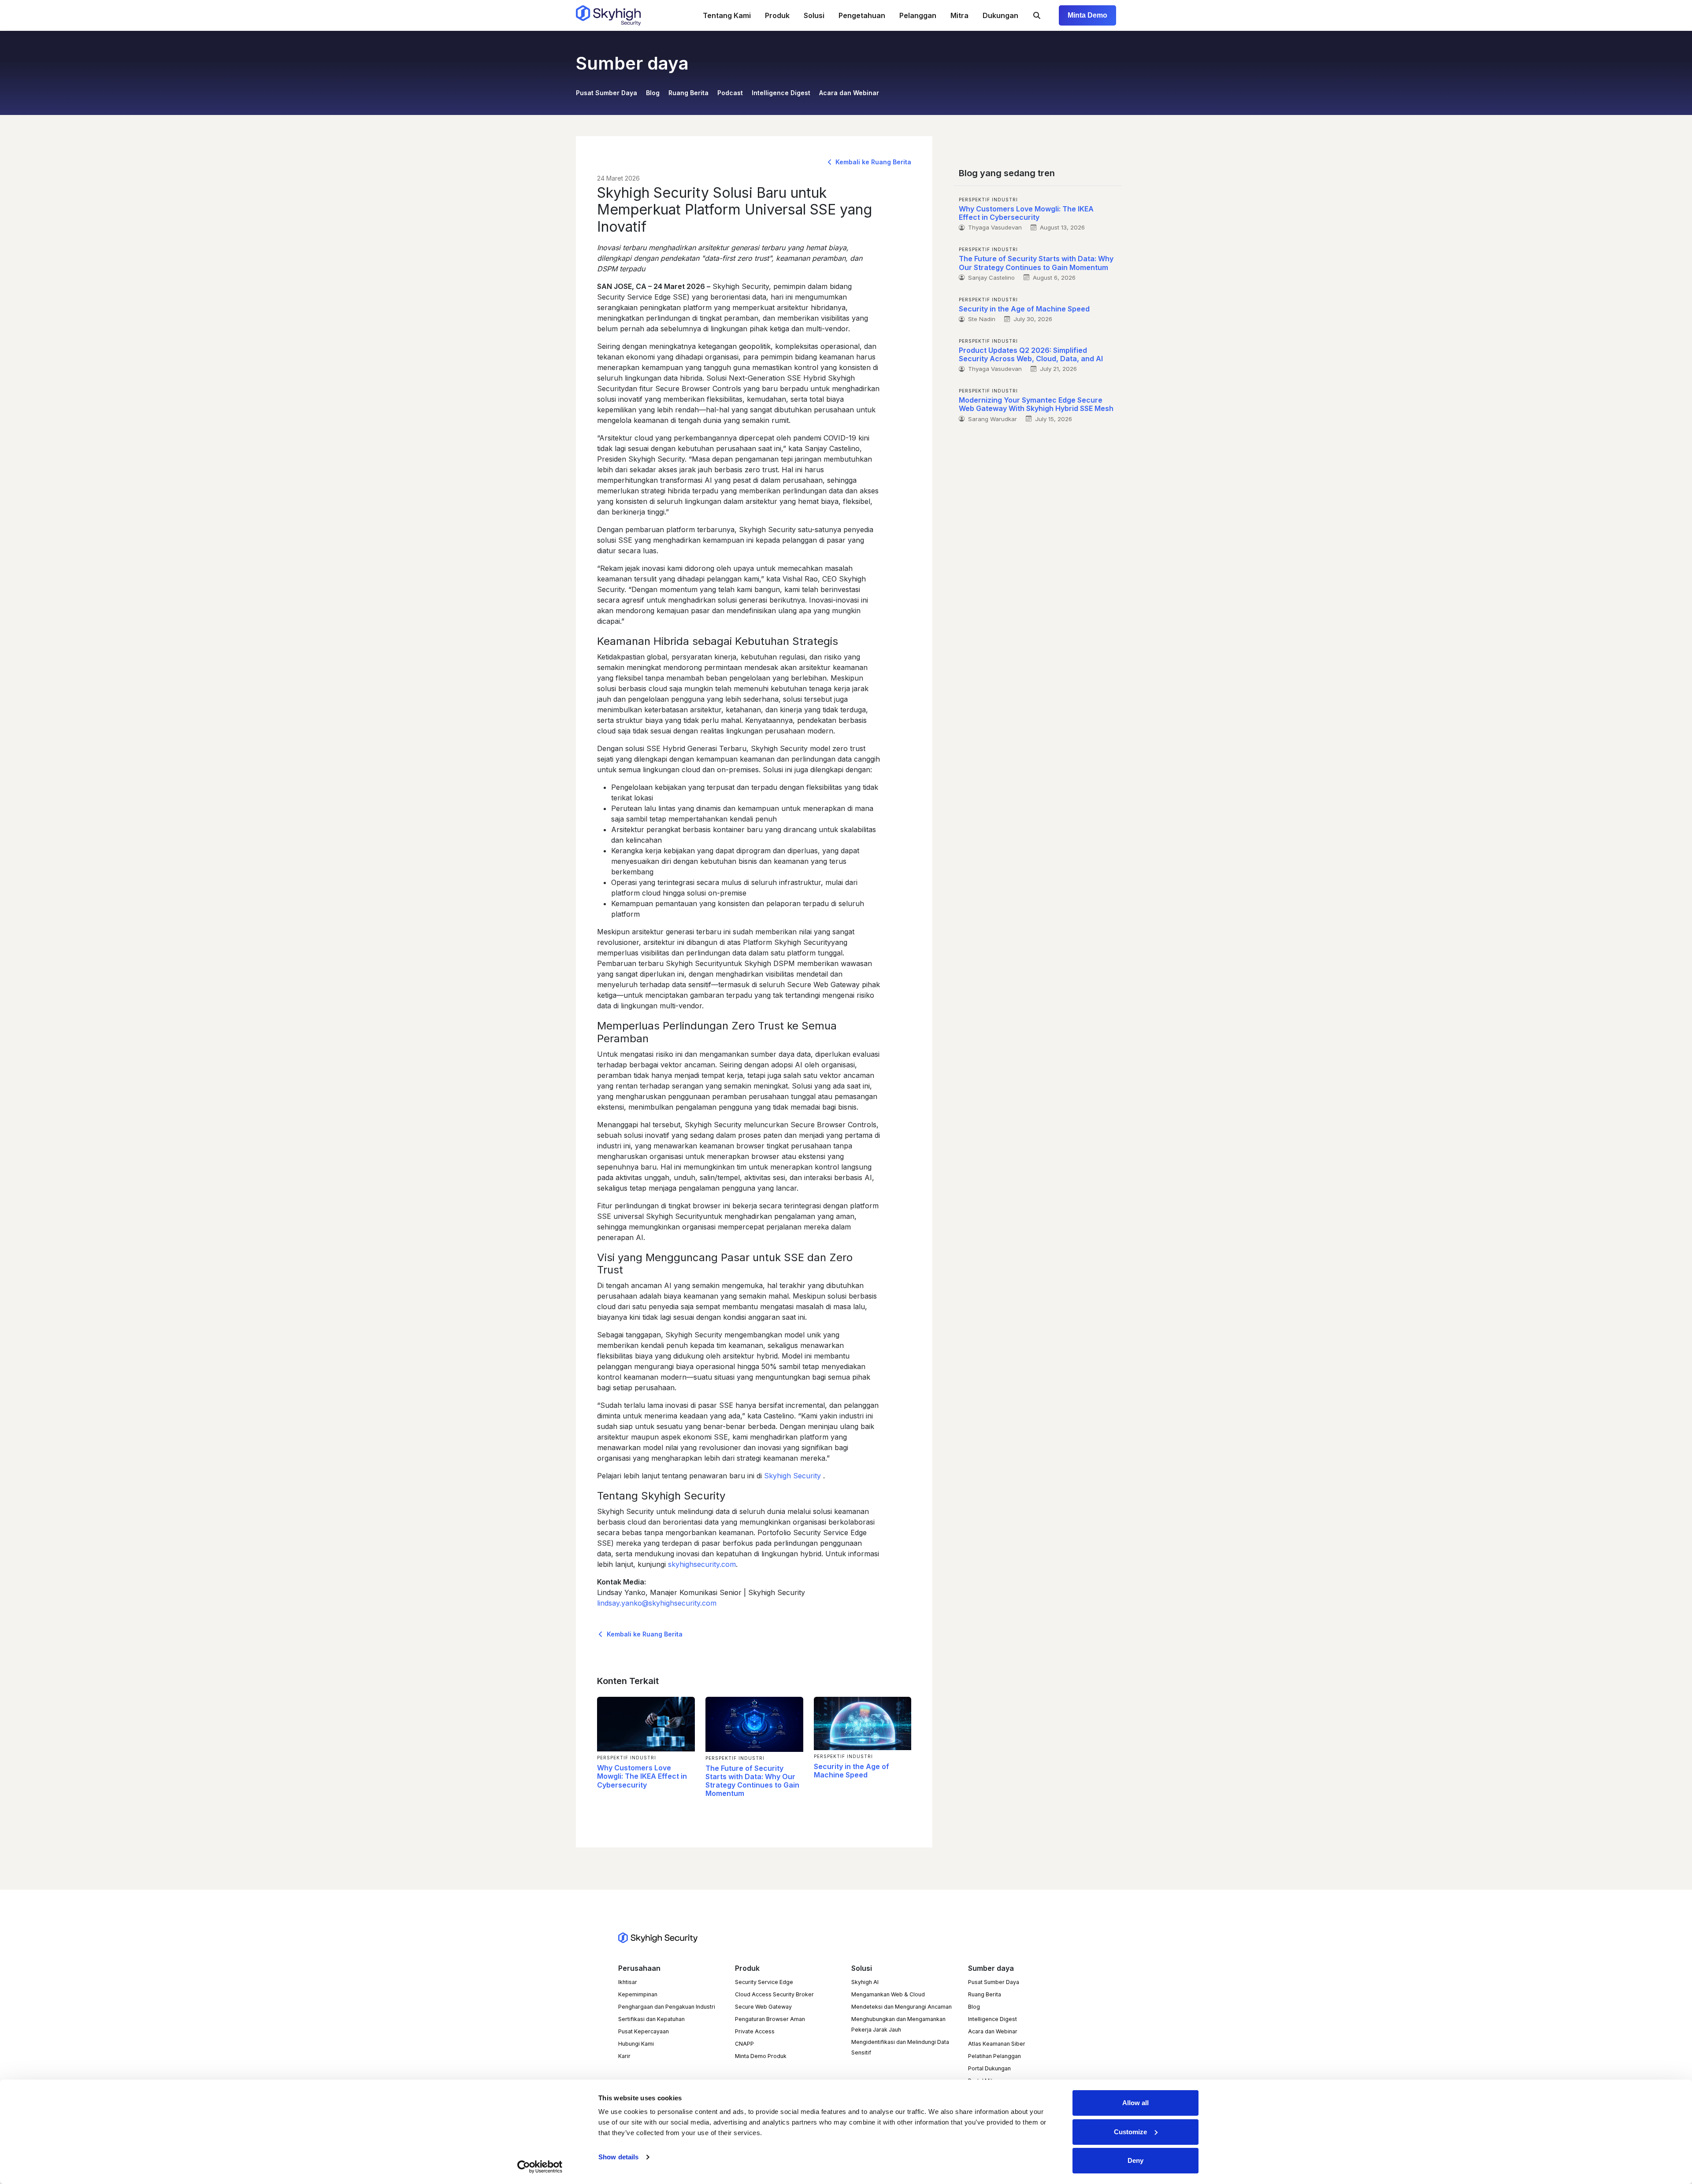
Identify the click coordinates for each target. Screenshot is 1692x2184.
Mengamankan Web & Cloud (888, 1994)
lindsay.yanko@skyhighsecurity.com (657, 1603)
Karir (624, 2056)
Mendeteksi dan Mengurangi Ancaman (902, 2007)
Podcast (730, 93)
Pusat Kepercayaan (644, 2031)
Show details (618, 2157)
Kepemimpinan (638, 1994)
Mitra (959, 15)
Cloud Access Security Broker (774, 1994)
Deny (1135, 2160)
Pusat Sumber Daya (607, 93)
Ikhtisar (628, 1982)
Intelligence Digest (781, 93)
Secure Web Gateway (763, 2007)
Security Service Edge (764, 1982)
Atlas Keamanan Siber (997, 2044)
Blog (653, 93)
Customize (1130, 2132)
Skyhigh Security (794, 1476)
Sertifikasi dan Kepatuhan (651, 2019)
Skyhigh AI (865, 1982)
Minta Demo (1087, 15)
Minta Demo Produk (761, 2056)
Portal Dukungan (989, 2068)
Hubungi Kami (636, 2044)
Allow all (1135, 2103)
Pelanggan (918, 15)
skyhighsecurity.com (702, 1564)
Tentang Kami (727, 15)
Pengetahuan (862, 15)
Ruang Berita (688, 93)
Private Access (755, 2031)
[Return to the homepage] (608, 15)
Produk (777, 15)
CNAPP (744, 2044)
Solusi (814, 15)
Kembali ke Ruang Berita (872, 162)
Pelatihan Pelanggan (994, 2056)
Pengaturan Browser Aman (770, 2019)
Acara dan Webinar (849, 93)
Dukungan (1000, 15)
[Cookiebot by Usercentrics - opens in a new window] (540, 2167)
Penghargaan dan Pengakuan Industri (667, 2007)
